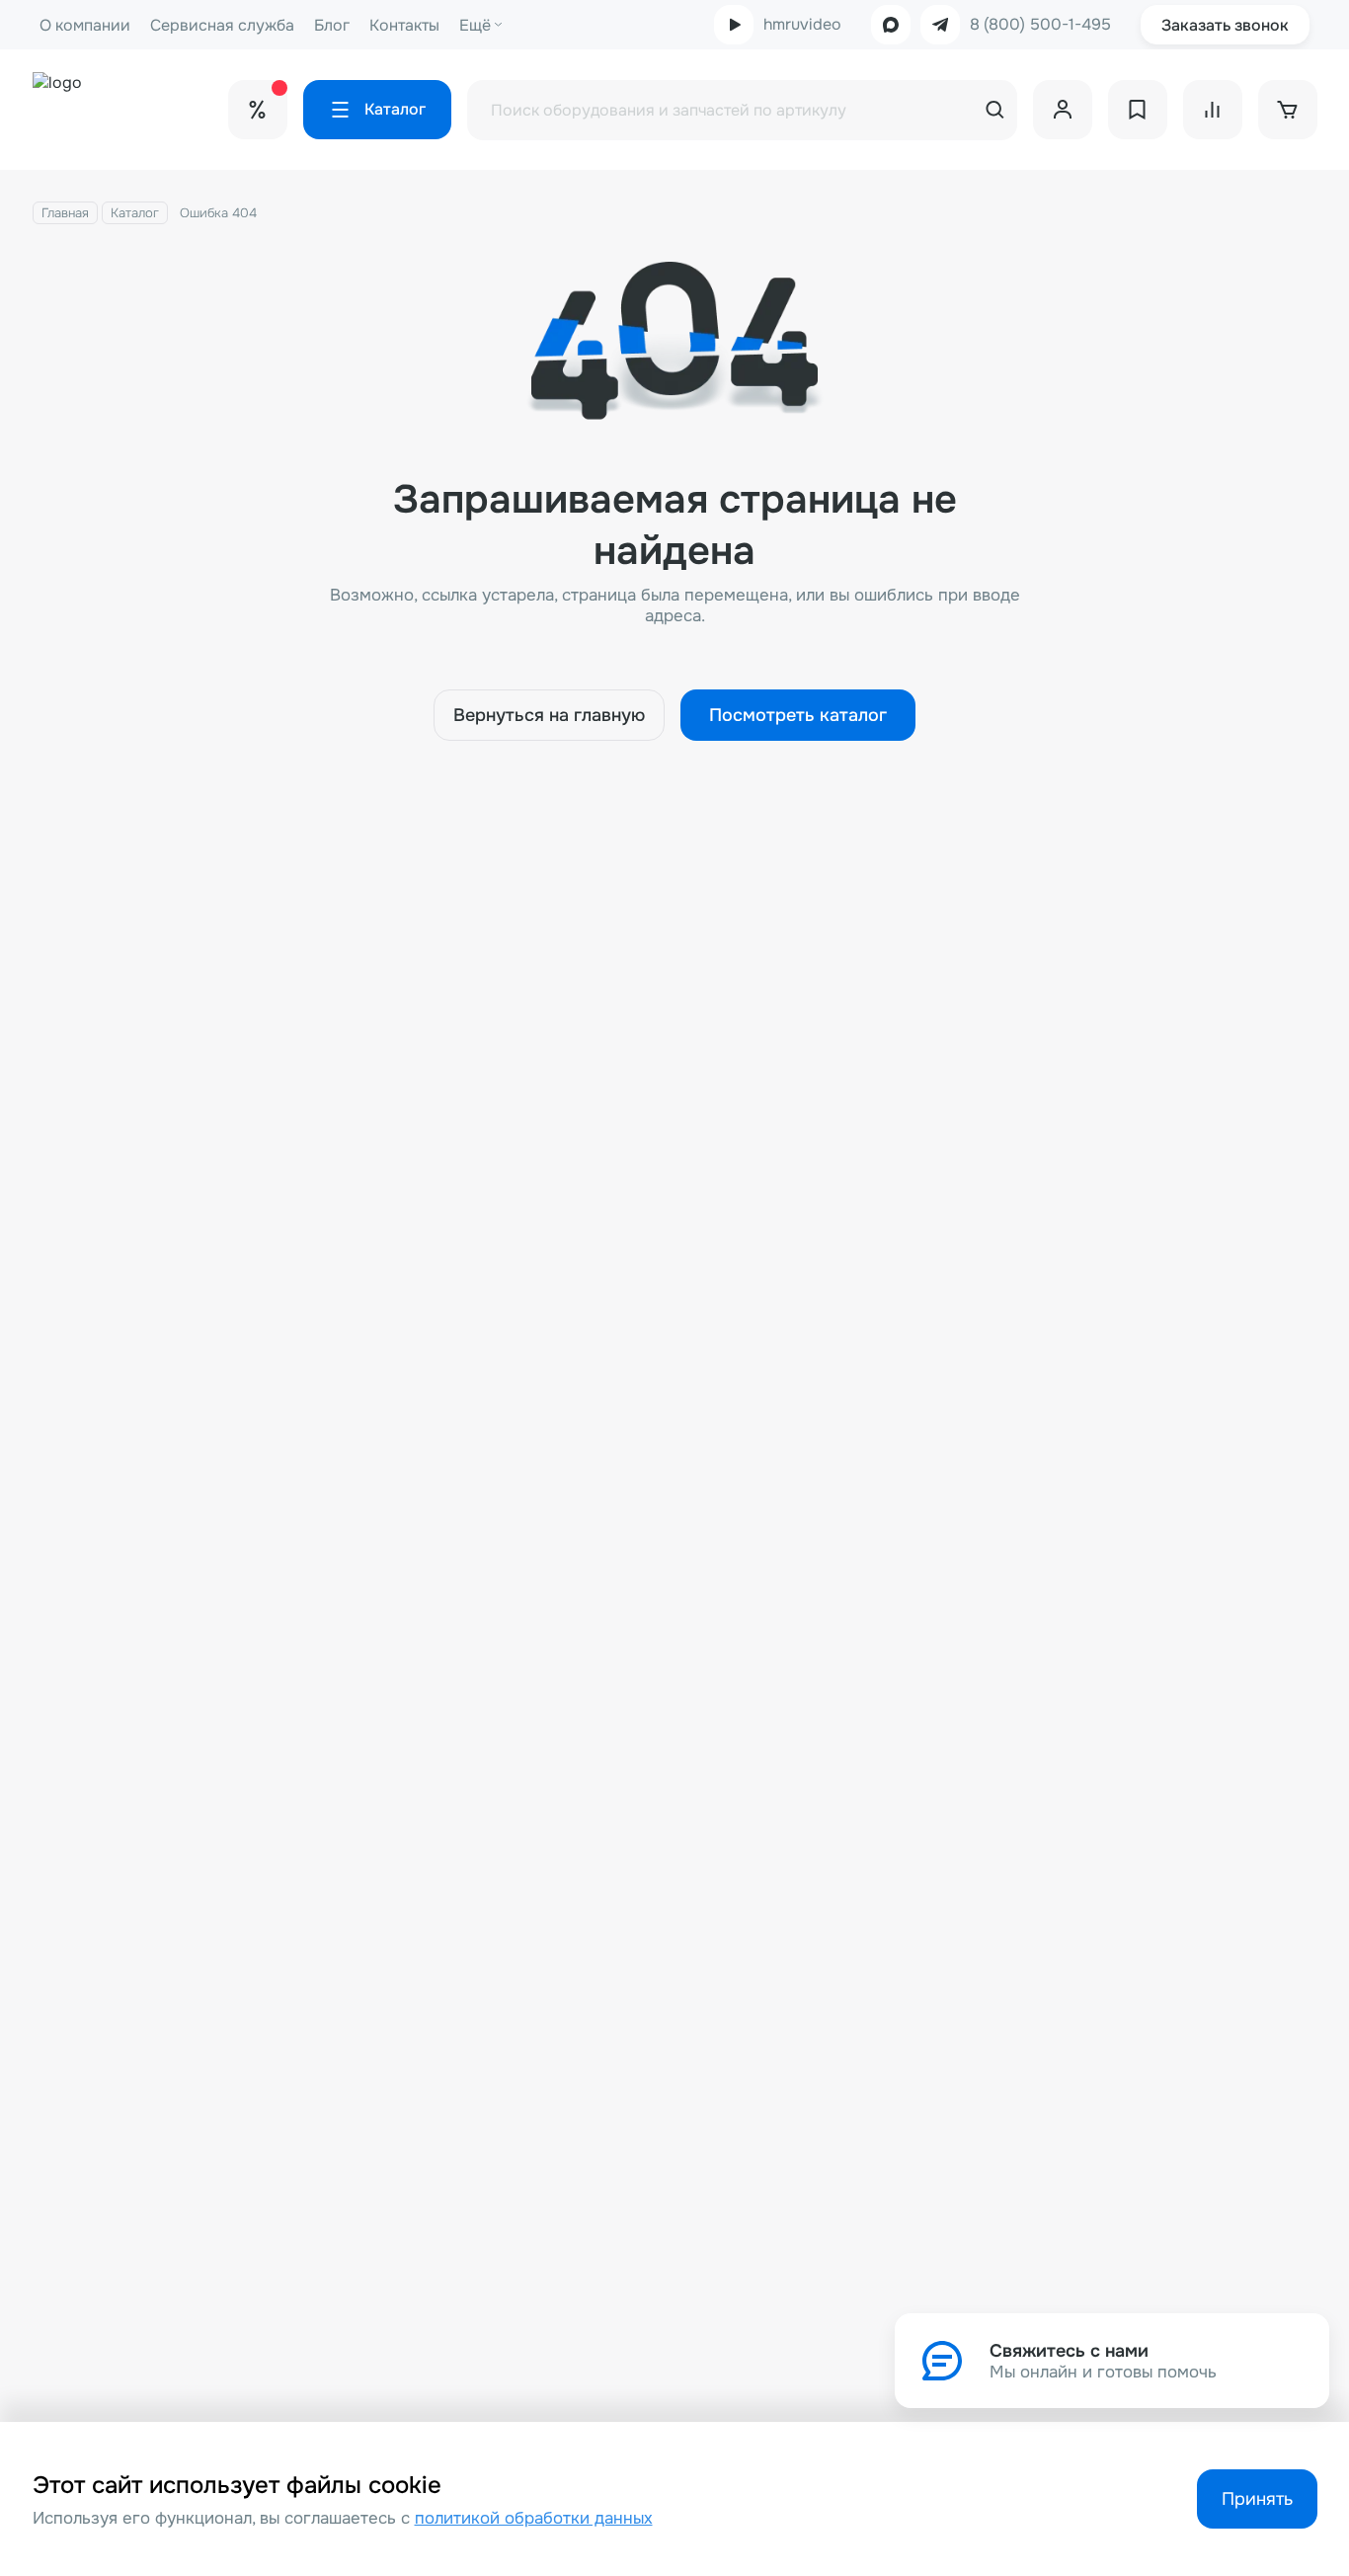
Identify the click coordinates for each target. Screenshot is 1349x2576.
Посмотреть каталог (798, 715)
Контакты (404, 25)
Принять (1257, 2499)
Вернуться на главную (549, 715)
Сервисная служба (222, 25)
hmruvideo (802, 24)
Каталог (135, 213)
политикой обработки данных (534, 2518)
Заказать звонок (1225, 25)
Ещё (475, 25)
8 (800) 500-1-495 (1040, 25)
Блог (332, 25)
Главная (65, 213)
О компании (85, 25)
